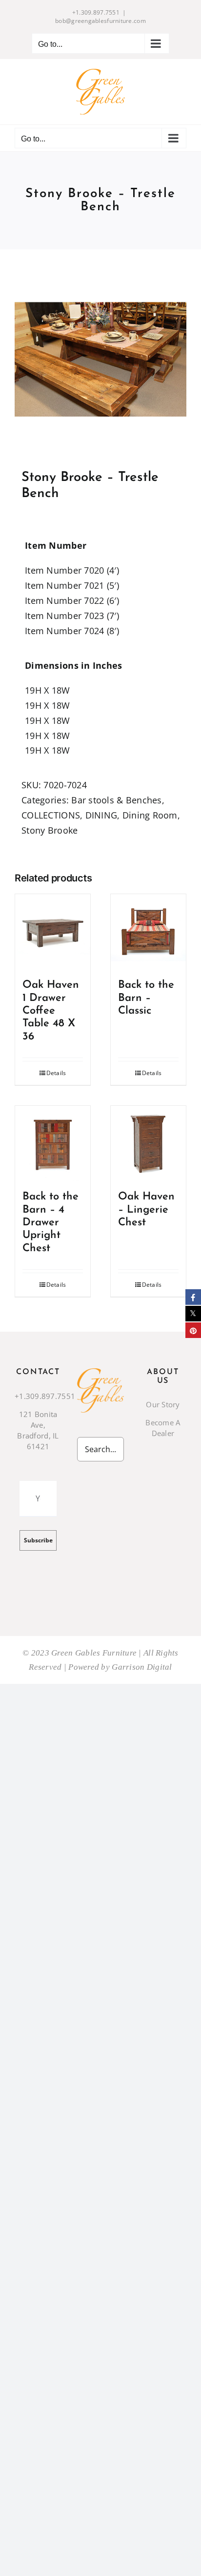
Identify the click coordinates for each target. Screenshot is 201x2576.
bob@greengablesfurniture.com (100, 21)
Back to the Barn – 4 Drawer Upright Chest (50, 1223)
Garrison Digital (142, 1667)
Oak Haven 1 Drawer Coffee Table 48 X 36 (51, 1011)
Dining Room (150, 815)
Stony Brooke (50, 830)
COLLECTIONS (51, 815)
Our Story (163, 1404)
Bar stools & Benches (116, 800)
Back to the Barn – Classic (146, 998)
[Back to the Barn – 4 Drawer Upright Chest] (53, 1143)
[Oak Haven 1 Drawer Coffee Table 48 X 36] (53, 932)
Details (56, 1073)
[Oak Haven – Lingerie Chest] (148, 1143)
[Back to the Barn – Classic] (148, 932)
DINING (101, 815)
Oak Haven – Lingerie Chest (146, 1210)
